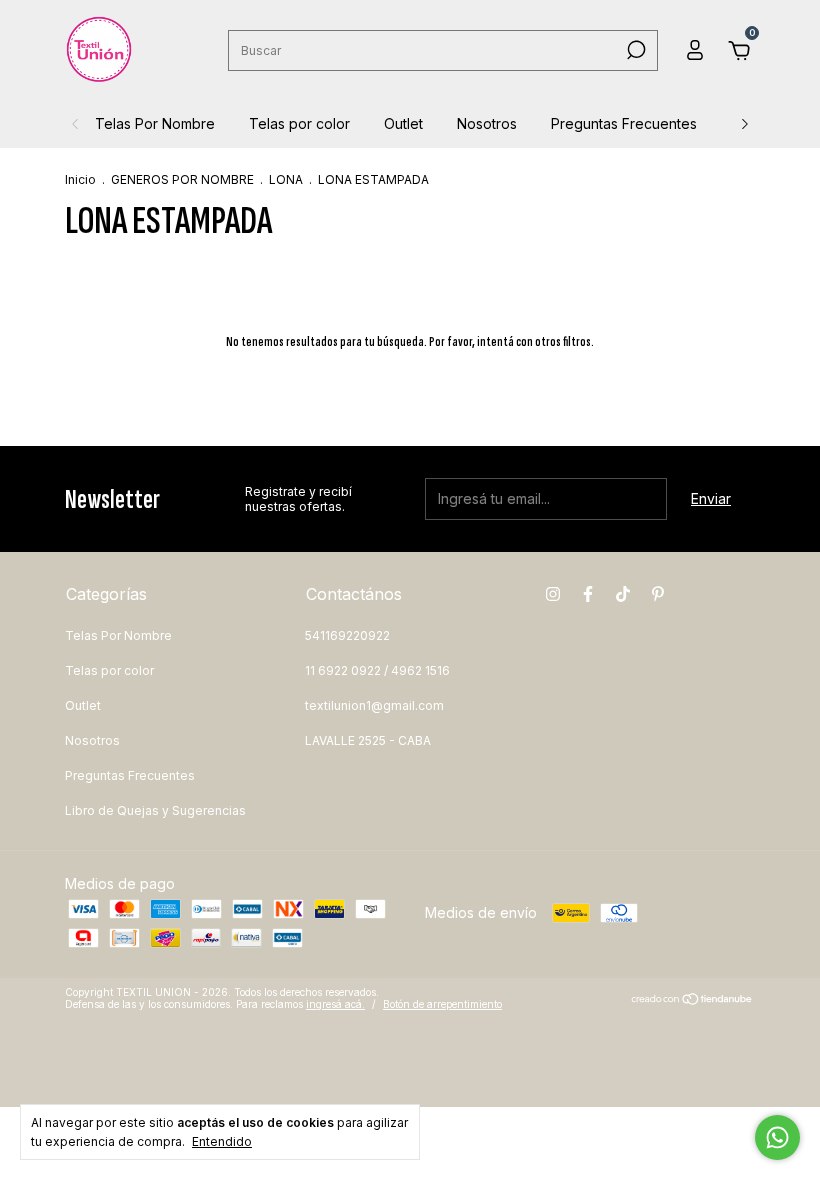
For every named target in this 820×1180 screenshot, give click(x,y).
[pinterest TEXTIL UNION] (658, 594)
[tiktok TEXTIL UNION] (623, 594)
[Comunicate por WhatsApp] (777, 1137)
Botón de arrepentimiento (442, 1004)
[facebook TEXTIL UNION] (588, 594)
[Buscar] (634, 50)
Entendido (222, 1141)
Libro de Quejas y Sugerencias (155, 810)
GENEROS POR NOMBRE (182, 179)
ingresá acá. (335, 1004)
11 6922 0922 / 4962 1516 (377, 670)
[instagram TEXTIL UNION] (553, 594)
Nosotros (487, 123)
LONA (286, 179)
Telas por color (299, 123)
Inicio (80, 179)
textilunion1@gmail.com (374, 705)
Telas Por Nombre (155, 123)
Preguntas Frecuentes (624, 123)
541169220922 (347, 635)
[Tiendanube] (692, 1000)
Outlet (403, 123)
